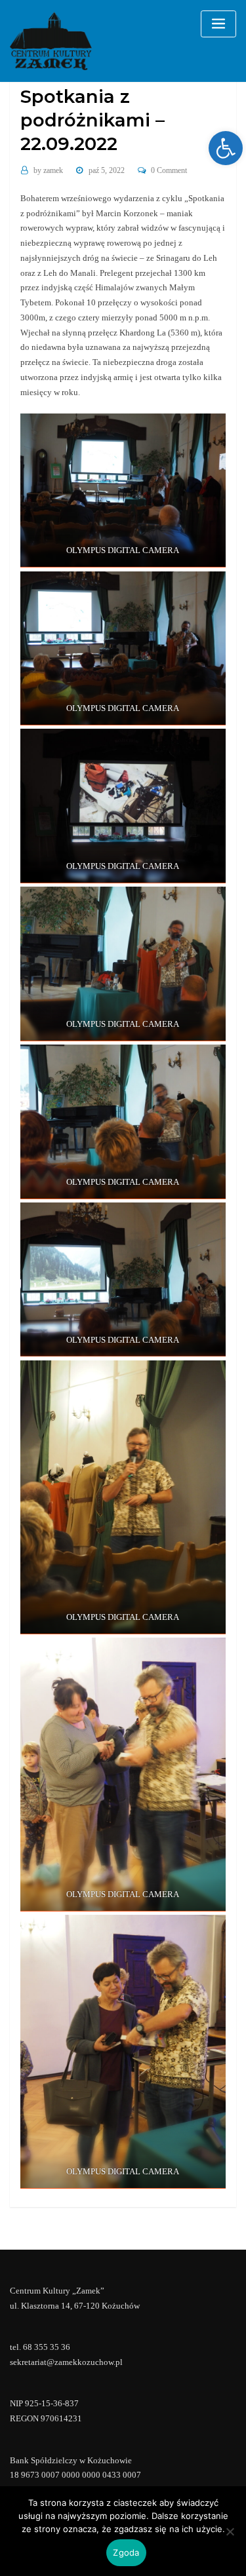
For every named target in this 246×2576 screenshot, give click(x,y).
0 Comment (169, 170)
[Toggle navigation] (218, 24)
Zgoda (126, 2552)
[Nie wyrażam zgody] (230, 2531)
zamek (48, 170)
